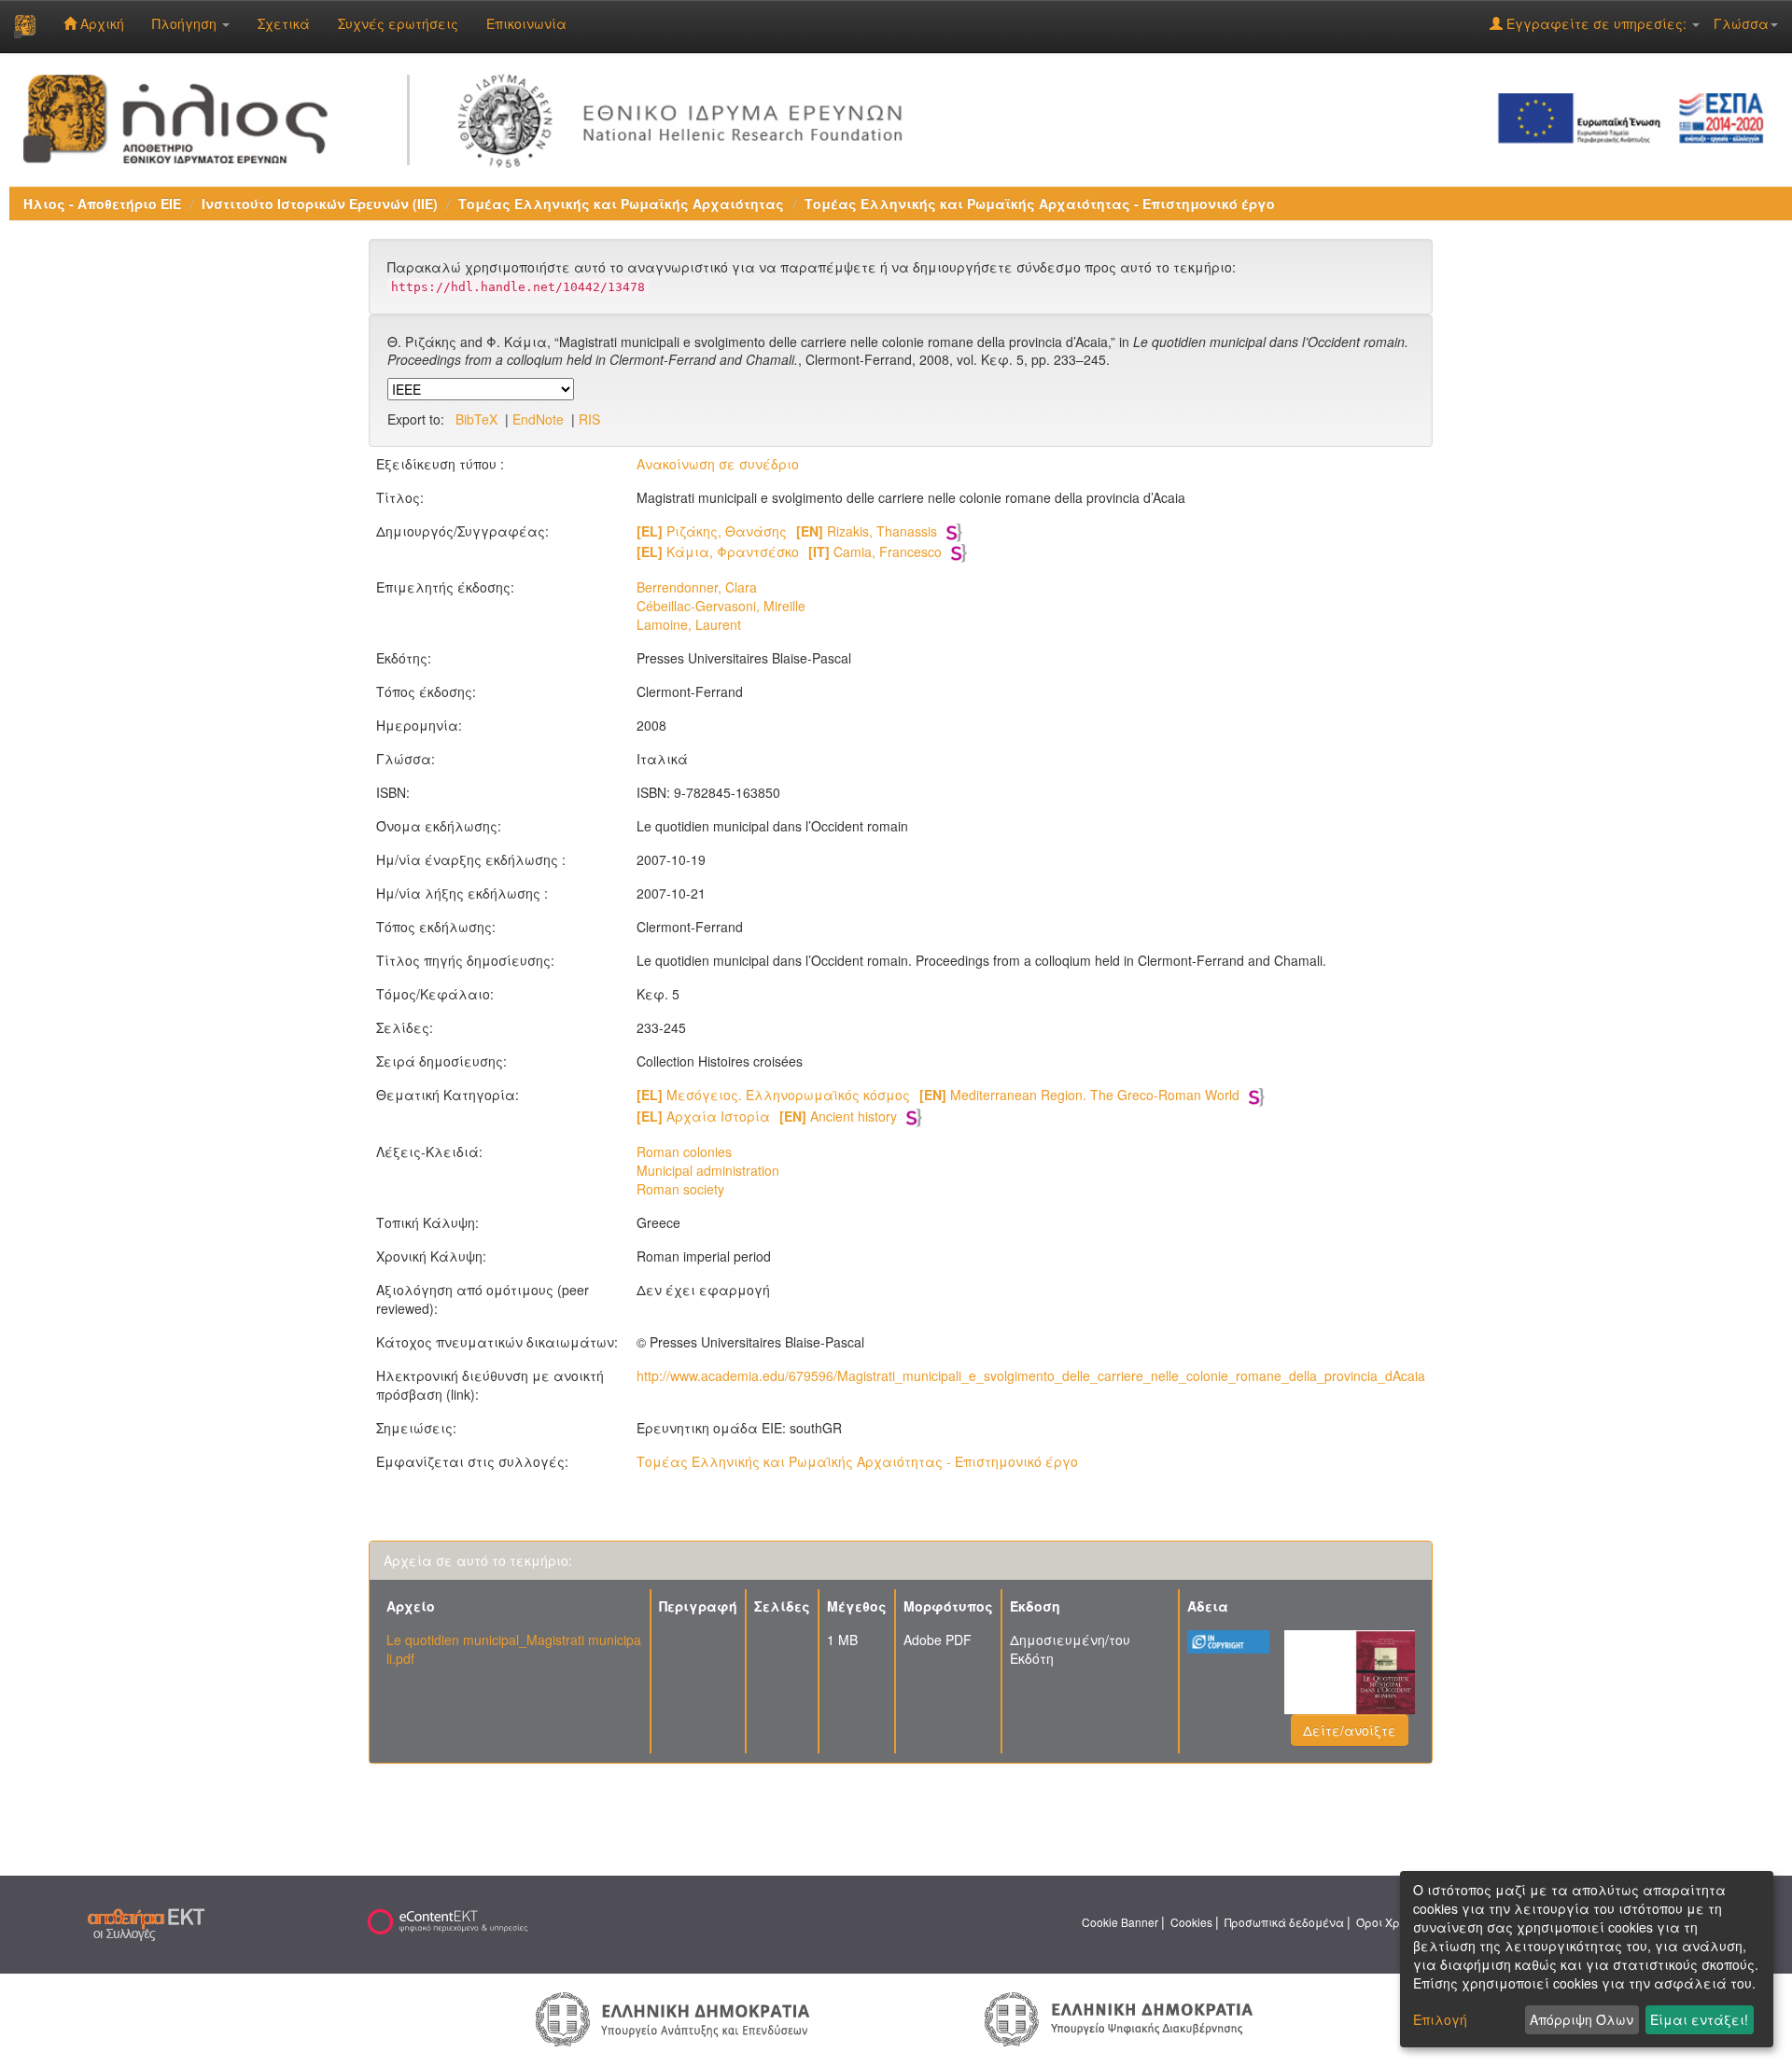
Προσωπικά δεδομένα (1284, 1922)
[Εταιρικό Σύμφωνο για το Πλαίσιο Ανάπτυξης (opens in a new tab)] (1637, 117)
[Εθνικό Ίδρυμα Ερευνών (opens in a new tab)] (686, 117)
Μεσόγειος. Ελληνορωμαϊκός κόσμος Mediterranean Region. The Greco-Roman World (938, 1095)
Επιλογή (1440, 2019)
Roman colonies (684, 1152)
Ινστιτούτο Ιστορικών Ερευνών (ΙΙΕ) (320, 203)
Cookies (1191, 1922)
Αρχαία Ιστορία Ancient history (767, 1116)
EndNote (538, 419)
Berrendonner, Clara (697, 587)
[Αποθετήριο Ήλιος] (25, 26)
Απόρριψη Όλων (1582, 2019)
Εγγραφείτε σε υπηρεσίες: (1596, 23)
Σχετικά (284, 23)
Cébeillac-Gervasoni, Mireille (721, 606)
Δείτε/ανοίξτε (1350, 1730)
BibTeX (476, 419)
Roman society (680, 1189)
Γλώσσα (1741, 23)
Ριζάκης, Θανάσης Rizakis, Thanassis (787, 531)
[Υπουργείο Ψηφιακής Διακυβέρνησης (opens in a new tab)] (1119, 2017)
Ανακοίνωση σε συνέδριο (718, 464)
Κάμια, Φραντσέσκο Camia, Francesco (789, 551)
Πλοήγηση (186, 23)
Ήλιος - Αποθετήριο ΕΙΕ (102, 203)
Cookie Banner (1120, 1922)
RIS (589, 419)
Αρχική (100, 23)
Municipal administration (708, 1170)
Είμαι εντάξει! (1699, 2019)
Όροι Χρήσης (1392, 1922)
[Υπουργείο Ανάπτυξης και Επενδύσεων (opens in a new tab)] (673, 2017)
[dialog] (1587, 1959)
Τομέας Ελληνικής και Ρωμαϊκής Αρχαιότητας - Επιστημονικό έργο (1040, 203)
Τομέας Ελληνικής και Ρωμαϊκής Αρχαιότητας (621, 203)
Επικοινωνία (526, 23)
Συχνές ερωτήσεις (398, 23)
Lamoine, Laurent (689, 624)
